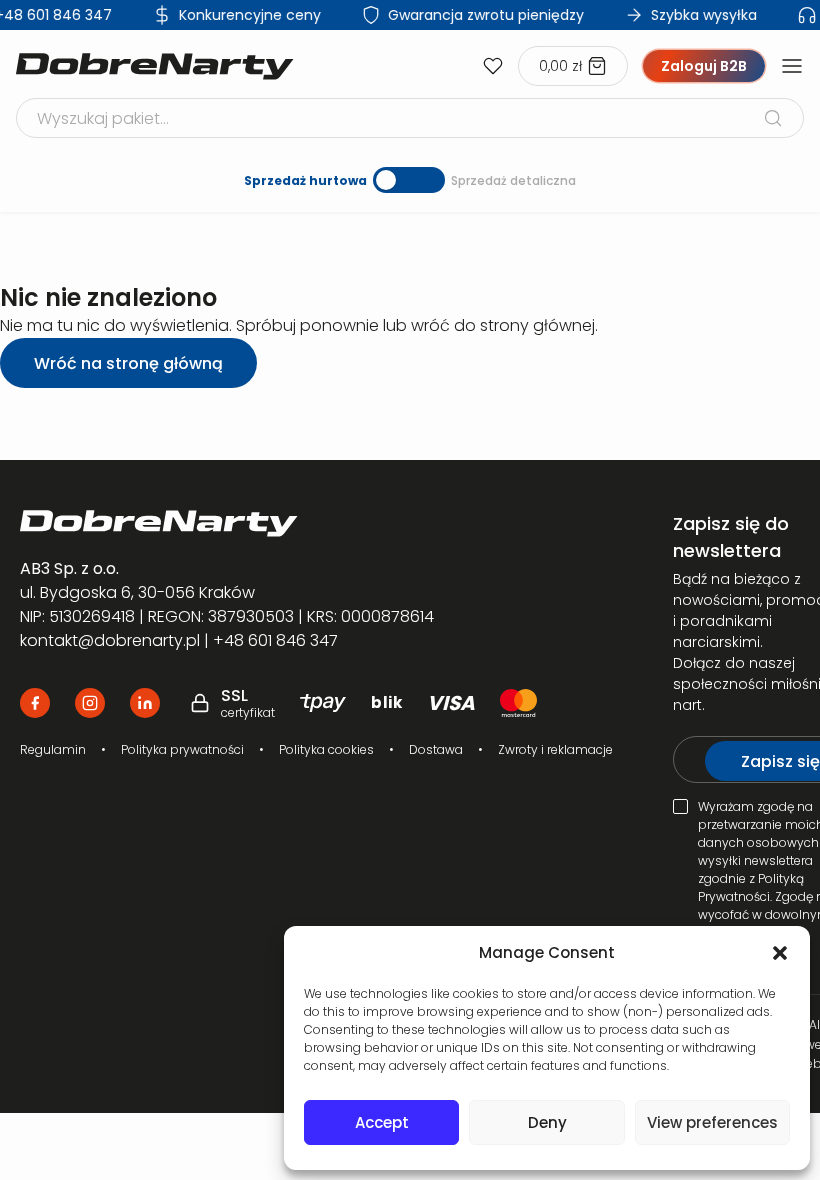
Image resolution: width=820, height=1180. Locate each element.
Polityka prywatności (182, 749)
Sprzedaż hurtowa (305, 180)
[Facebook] (35, 703)
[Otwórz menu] (792, 66)
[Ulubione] (493, 66)
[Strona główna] (155, 66)
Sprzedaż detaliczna (513, 180)
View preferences (712, 1122)
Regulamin (53, 749)
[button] (780, 953)
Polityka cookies (326, 749)
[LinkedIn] (145, 703)
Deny (547, 1122)
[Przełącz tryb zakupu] (409, 180)
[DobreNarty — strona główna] (316, 523)
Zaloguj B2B (704, 66)
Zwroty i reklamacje (555, 749)
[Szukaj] (773, 118)
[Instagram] (90, 703)
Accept (382, 1122)
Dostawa (436, 749)
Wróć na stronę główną (128, 363)
